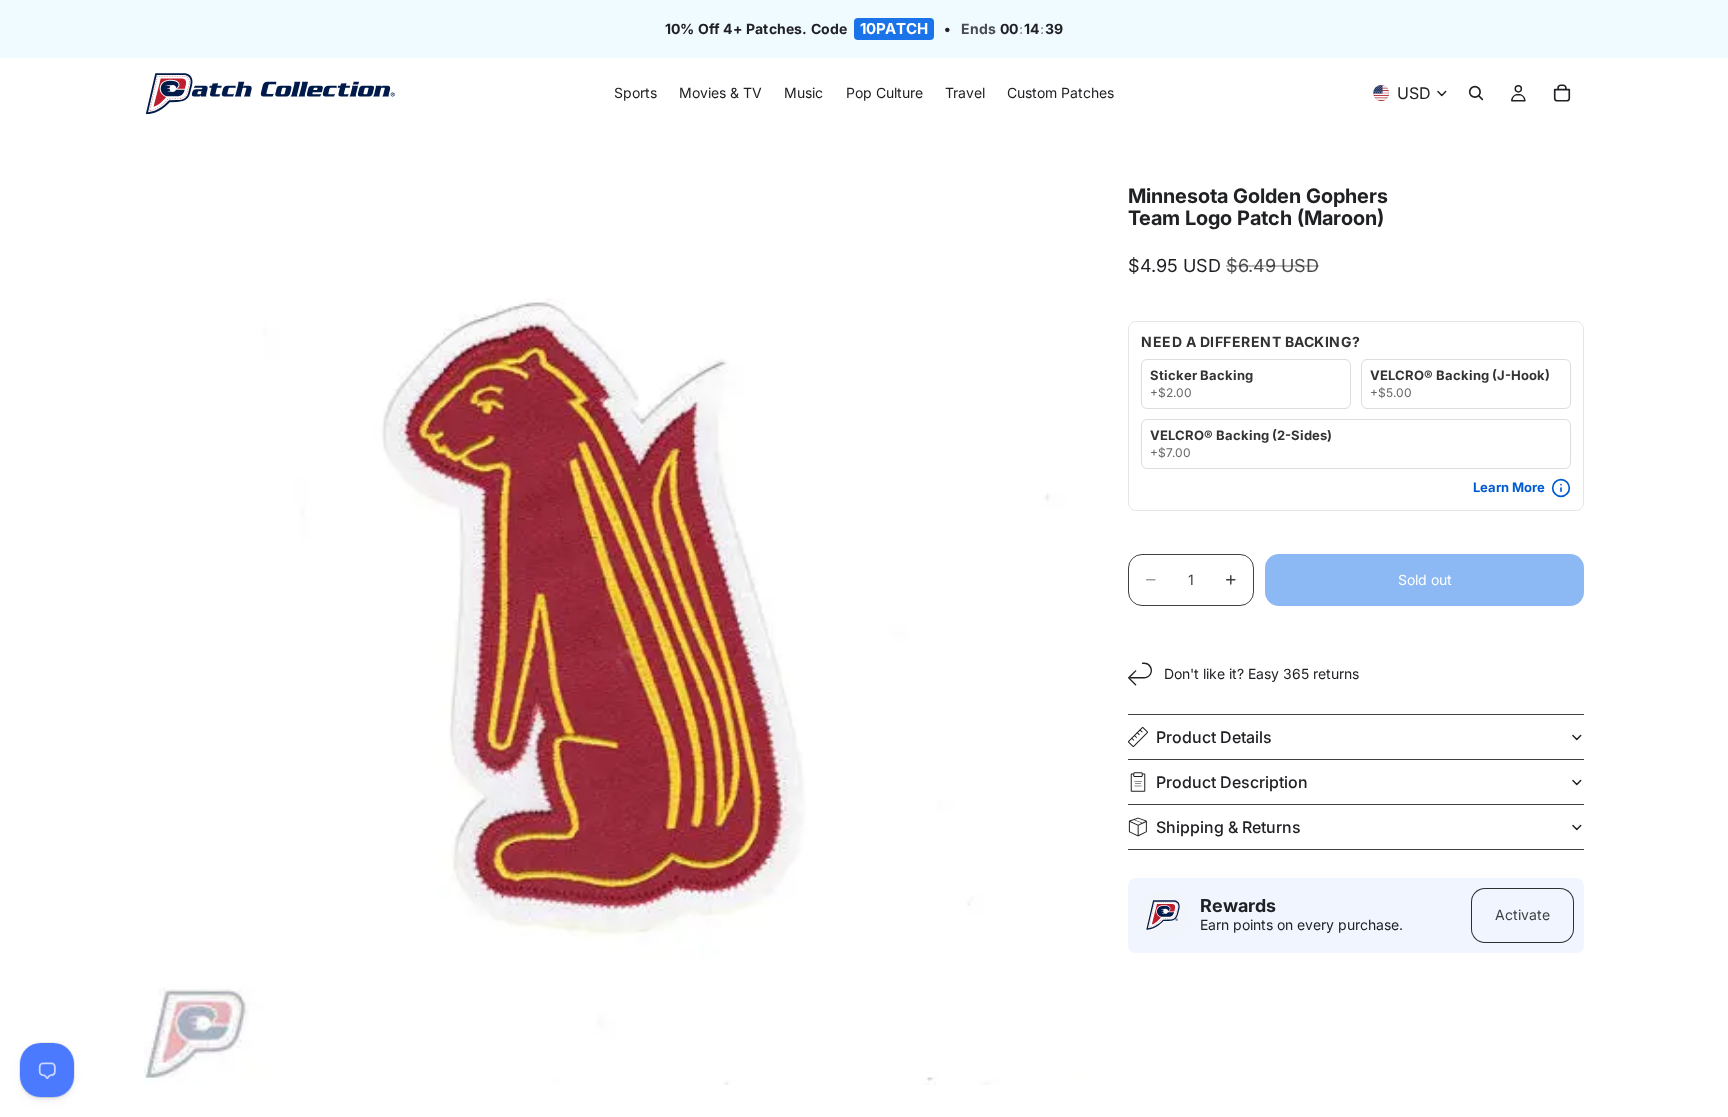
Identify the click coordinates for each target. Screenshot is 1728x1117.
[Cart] (1562, 94)
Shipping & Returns (1228, 827)
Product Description (1232, 782)
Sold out (1425, 579)
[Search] (1476, 94)
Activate (1522, 914)
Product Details (1214, 737)
